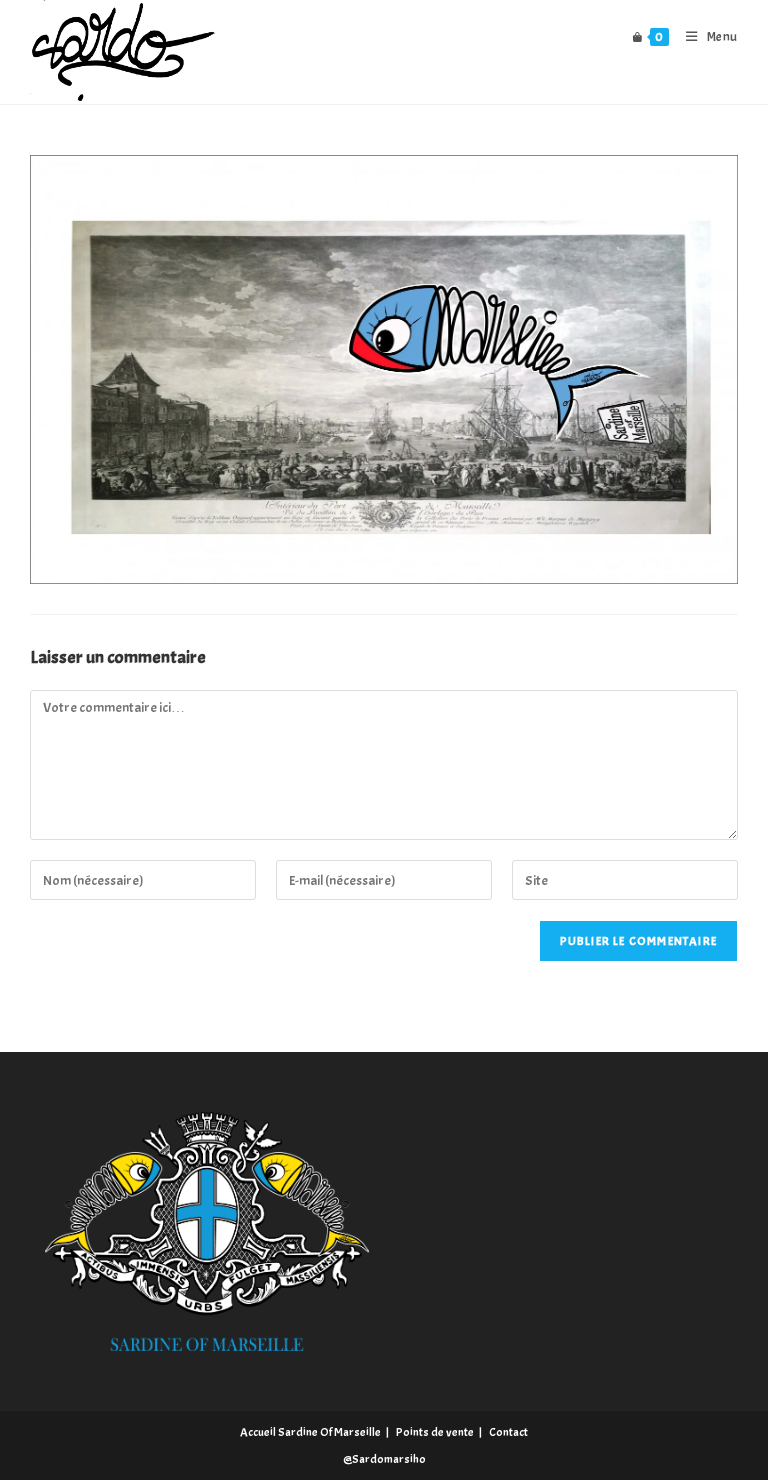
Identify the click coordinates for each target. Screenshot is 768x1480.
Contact (508, 1432)
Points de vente (435, 1432)
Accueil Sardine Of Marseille (310, 1432)
